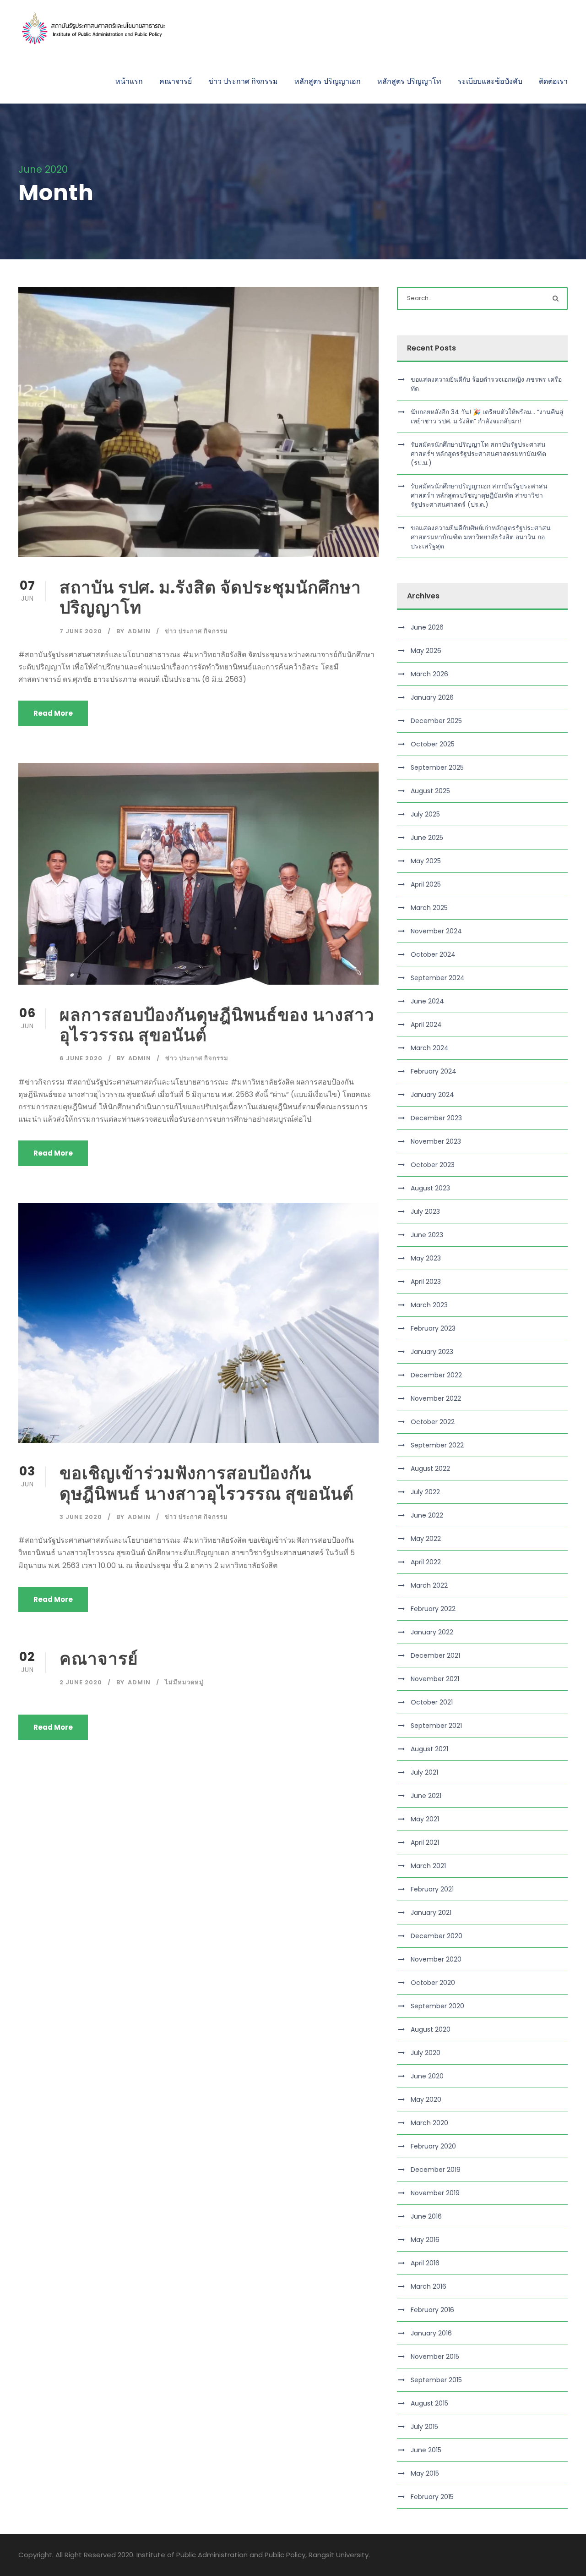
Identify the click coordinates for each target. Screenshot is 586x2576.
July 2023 (425, 1211)
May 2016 (425, 2240)
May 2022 (426, 1539)
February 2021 (432, 1889)
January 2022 (432, 1632)
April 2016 (425, 2263)
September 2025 (437, 767)
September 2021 (436, 1726)
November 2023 (436, 1141)
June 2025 (427, 838)
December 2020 (437, 1936)
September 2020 (437, 2006)
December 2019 (436, 2170)
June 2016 (426, 2216)
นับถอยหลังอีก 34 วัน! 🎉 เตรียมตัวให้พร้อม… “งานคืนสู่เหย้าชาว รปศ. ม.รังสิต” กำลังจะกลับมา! (487, 417)
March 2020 (429, 2123)
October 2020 (433, 1983)
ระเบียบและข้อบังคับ (490, 81)
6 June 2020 (81, 1058)
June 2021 (426, 1796)
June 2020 (427, 2076)
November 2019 (435, 2193)
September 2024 (438, 978)
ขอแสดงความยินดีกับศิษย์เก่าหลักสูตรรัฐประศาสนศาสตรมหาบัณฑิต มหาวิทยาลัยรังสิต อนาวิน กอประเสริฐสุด (481, 537)
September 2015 (436, 2380)
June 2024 (427, 1001)
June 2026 (427, 627)
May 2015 (425, 2473)
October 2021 (432, 1702)
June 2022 (427, 1515)
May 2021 (425, 1819)
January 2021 (431, 1913)
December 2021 (435, 1655)
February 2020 (433, 2146)
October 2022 (433, 1422)
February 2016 (432, 2310)
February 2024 (434, 1071)
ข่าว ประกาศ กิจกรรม (243, 81)
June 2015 (426, 2450)
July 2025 (425, 814)
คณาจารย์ (176, 81)
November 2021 (435, 1679)
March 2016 (429, 2286)
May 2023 (426, 1258)
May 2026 (426, 651)
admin (139, 631)
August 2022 (430, 1469)
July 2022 (425, 1492)
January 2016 (431, 2333)
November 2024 (436, 931)
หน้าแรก (129, 81)
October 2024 (433, 954)
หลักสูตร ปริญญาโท (409, 81)
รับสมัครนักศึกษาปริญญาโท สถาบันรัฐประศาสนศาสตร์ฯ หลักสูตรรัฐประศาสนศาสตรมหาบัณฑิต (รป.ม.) (478, 454)
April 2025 (426, 884)
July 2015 (424, 2427)
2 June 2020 (81, 1682)
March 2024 (430, 1048)
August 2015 (429, 2403)
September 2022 (437, 1445)
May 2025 (426, 861)
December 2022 (436, 1375)
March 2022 (429, 1585)
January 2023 (432, 1352)
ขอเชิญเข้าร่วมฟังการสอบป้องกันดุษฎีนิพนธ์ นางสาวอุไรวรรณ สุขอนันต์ (207, 1483)
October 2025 (433, 744)
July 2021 (424, 1772)
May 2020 (426, 2099)
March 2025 (429, 908)
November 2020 (436, 1959)
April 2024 (426, 1025)
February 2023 (433, 1328)
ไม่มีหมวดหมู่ (184, 1682)
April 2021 (425, 1842)
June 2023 (427, 1235)
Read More (53, 713)
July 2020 (426, 2053)
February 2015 (432, 2497)
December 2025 (436, 721)
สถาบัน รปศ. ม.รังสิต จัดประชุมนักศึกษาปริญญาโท (210, 597)
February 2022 (433, 1609)
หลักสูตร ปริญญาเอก (328, 81)
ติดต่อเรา (553, 81)
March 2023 (429, 1305)
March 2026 (429, 674)
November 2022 (436, 1398)
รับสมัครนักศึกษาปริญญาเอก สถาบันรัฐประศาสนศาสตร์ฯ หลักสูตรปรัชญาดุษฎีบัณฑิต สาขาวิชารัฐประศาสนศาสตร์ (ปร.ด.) (479, 495)
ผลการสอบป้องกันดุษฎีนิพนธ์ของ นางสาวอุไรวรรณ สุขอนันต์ (217, 1025)
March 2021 (428, 1866)
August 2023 (430, 1188)
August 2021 (429, 1749)
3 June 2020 (81, 1517)
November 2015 (435, 2357)
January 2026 (432, 697)
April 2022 (426, 1562)
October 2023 (433, 1165)
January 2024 (432, 1095)
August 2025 (430, 791)
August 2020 (431, 2029)
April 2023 (426, 1282)
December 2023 (436, 1118)
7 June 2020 (81, 631)
